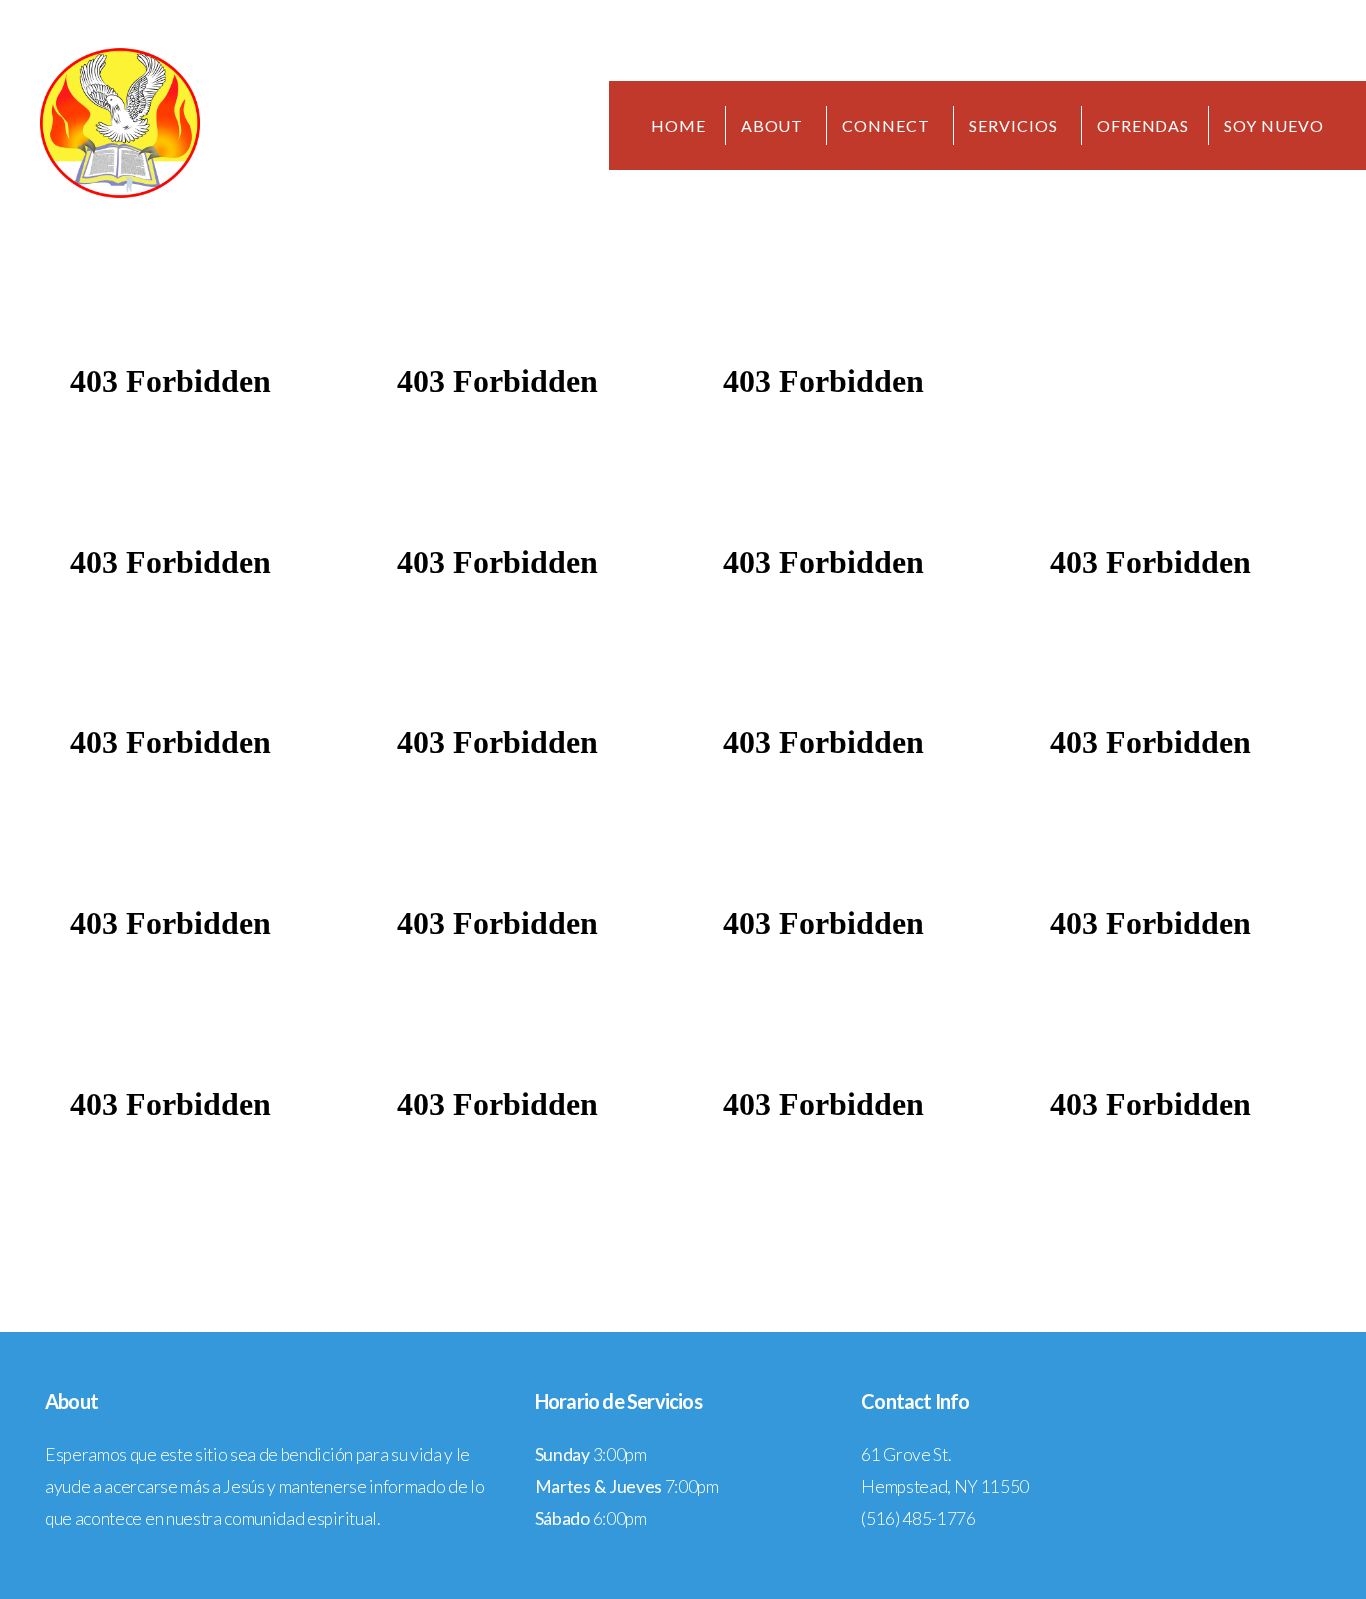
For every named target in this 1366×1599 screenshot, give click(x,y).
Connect (888, 125)
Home (678, 125)
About (774, 125)
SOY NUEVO (1274, 125)
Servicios (1015, 125)
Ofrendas (1143, 125)
